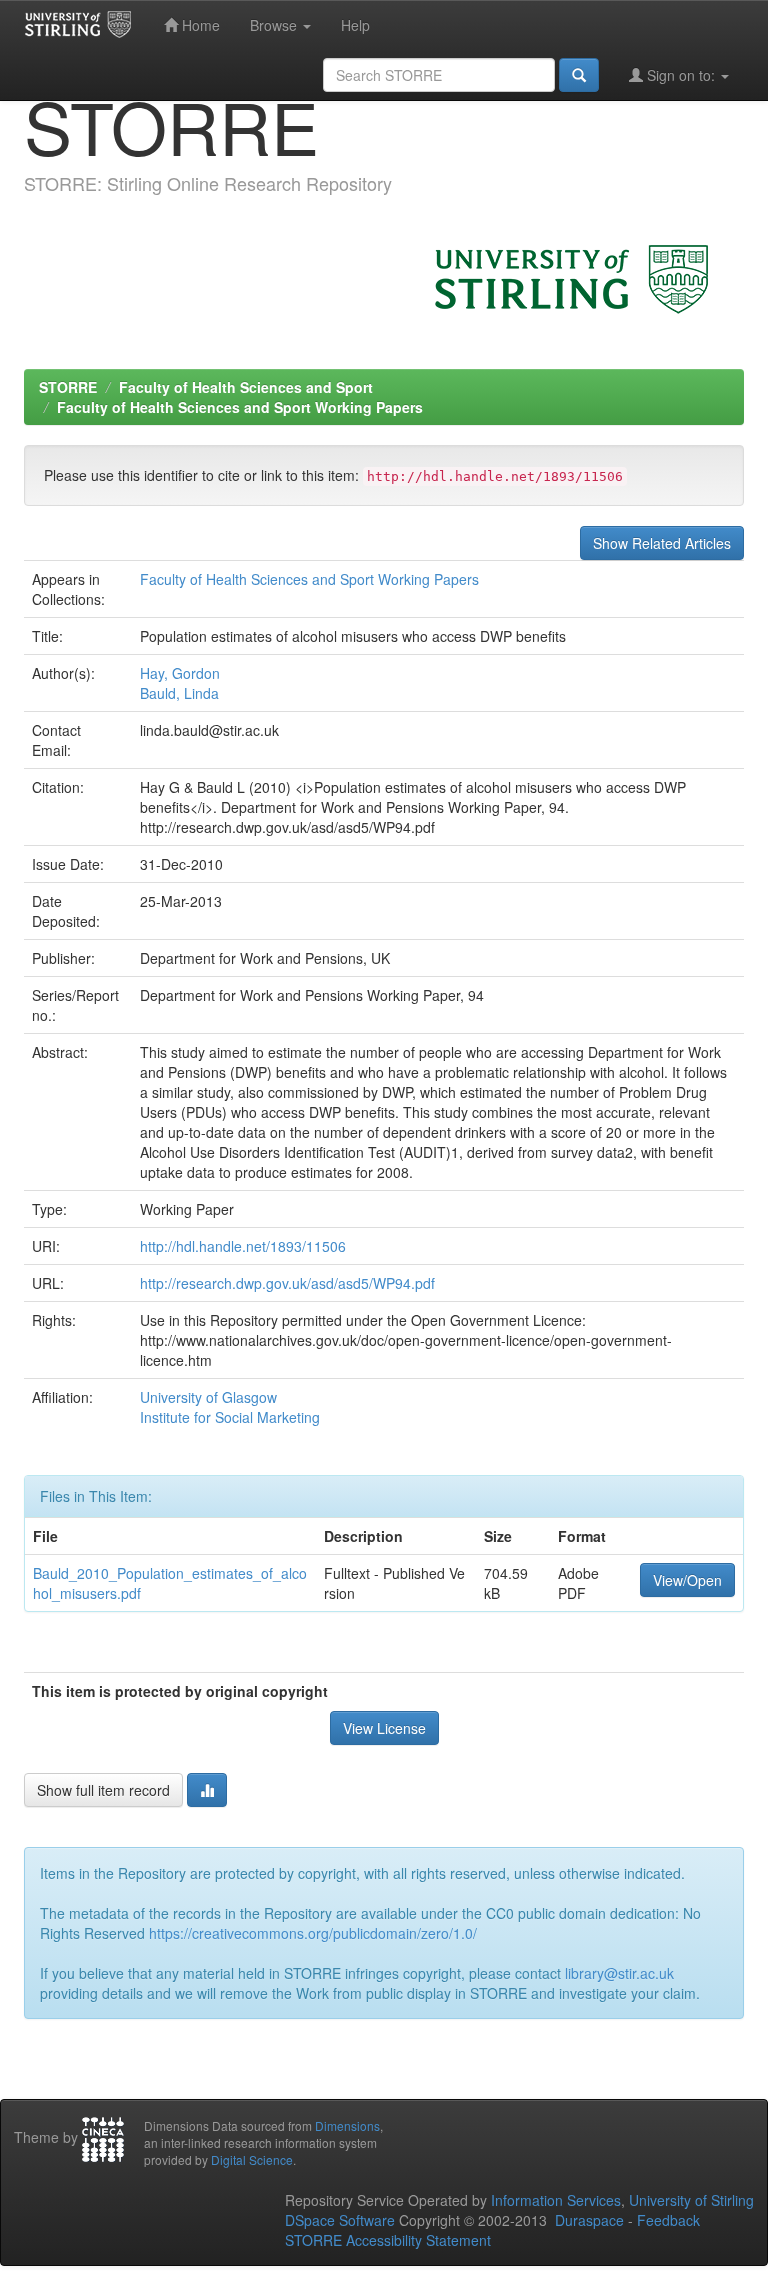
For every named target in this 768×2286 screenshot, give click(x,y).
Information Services (556, 2200)
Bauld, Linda (179, 693)
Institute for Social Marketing (230, 1417)
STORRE (68, 387)
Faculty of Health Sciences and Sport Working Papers (240, 407)
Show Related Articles (662, 543)
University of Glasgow (208, 1397)
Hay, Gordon (180, 673)
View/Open (687, 1580)
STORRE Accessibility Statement (388, 2240)
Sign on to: (681, 75)
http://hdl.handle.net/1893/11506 (243, 1246)
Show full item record (103, 1790)
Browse (275, 25)
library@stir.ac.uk (619, 1973)
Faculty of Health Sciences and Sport (246, 387)
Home (199, 25)
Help (355, 25)
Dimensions (347, 2125)
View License (384, 1728)
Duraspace (589, 2220)
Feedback (668, 2220)
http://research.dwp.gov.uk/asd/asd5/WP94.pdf (287, 1283)
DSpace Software (340, 2220)
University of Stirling (691, 2200)
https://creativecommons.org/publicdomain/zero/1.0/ (313, 1933)
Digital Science (252, 2159)
